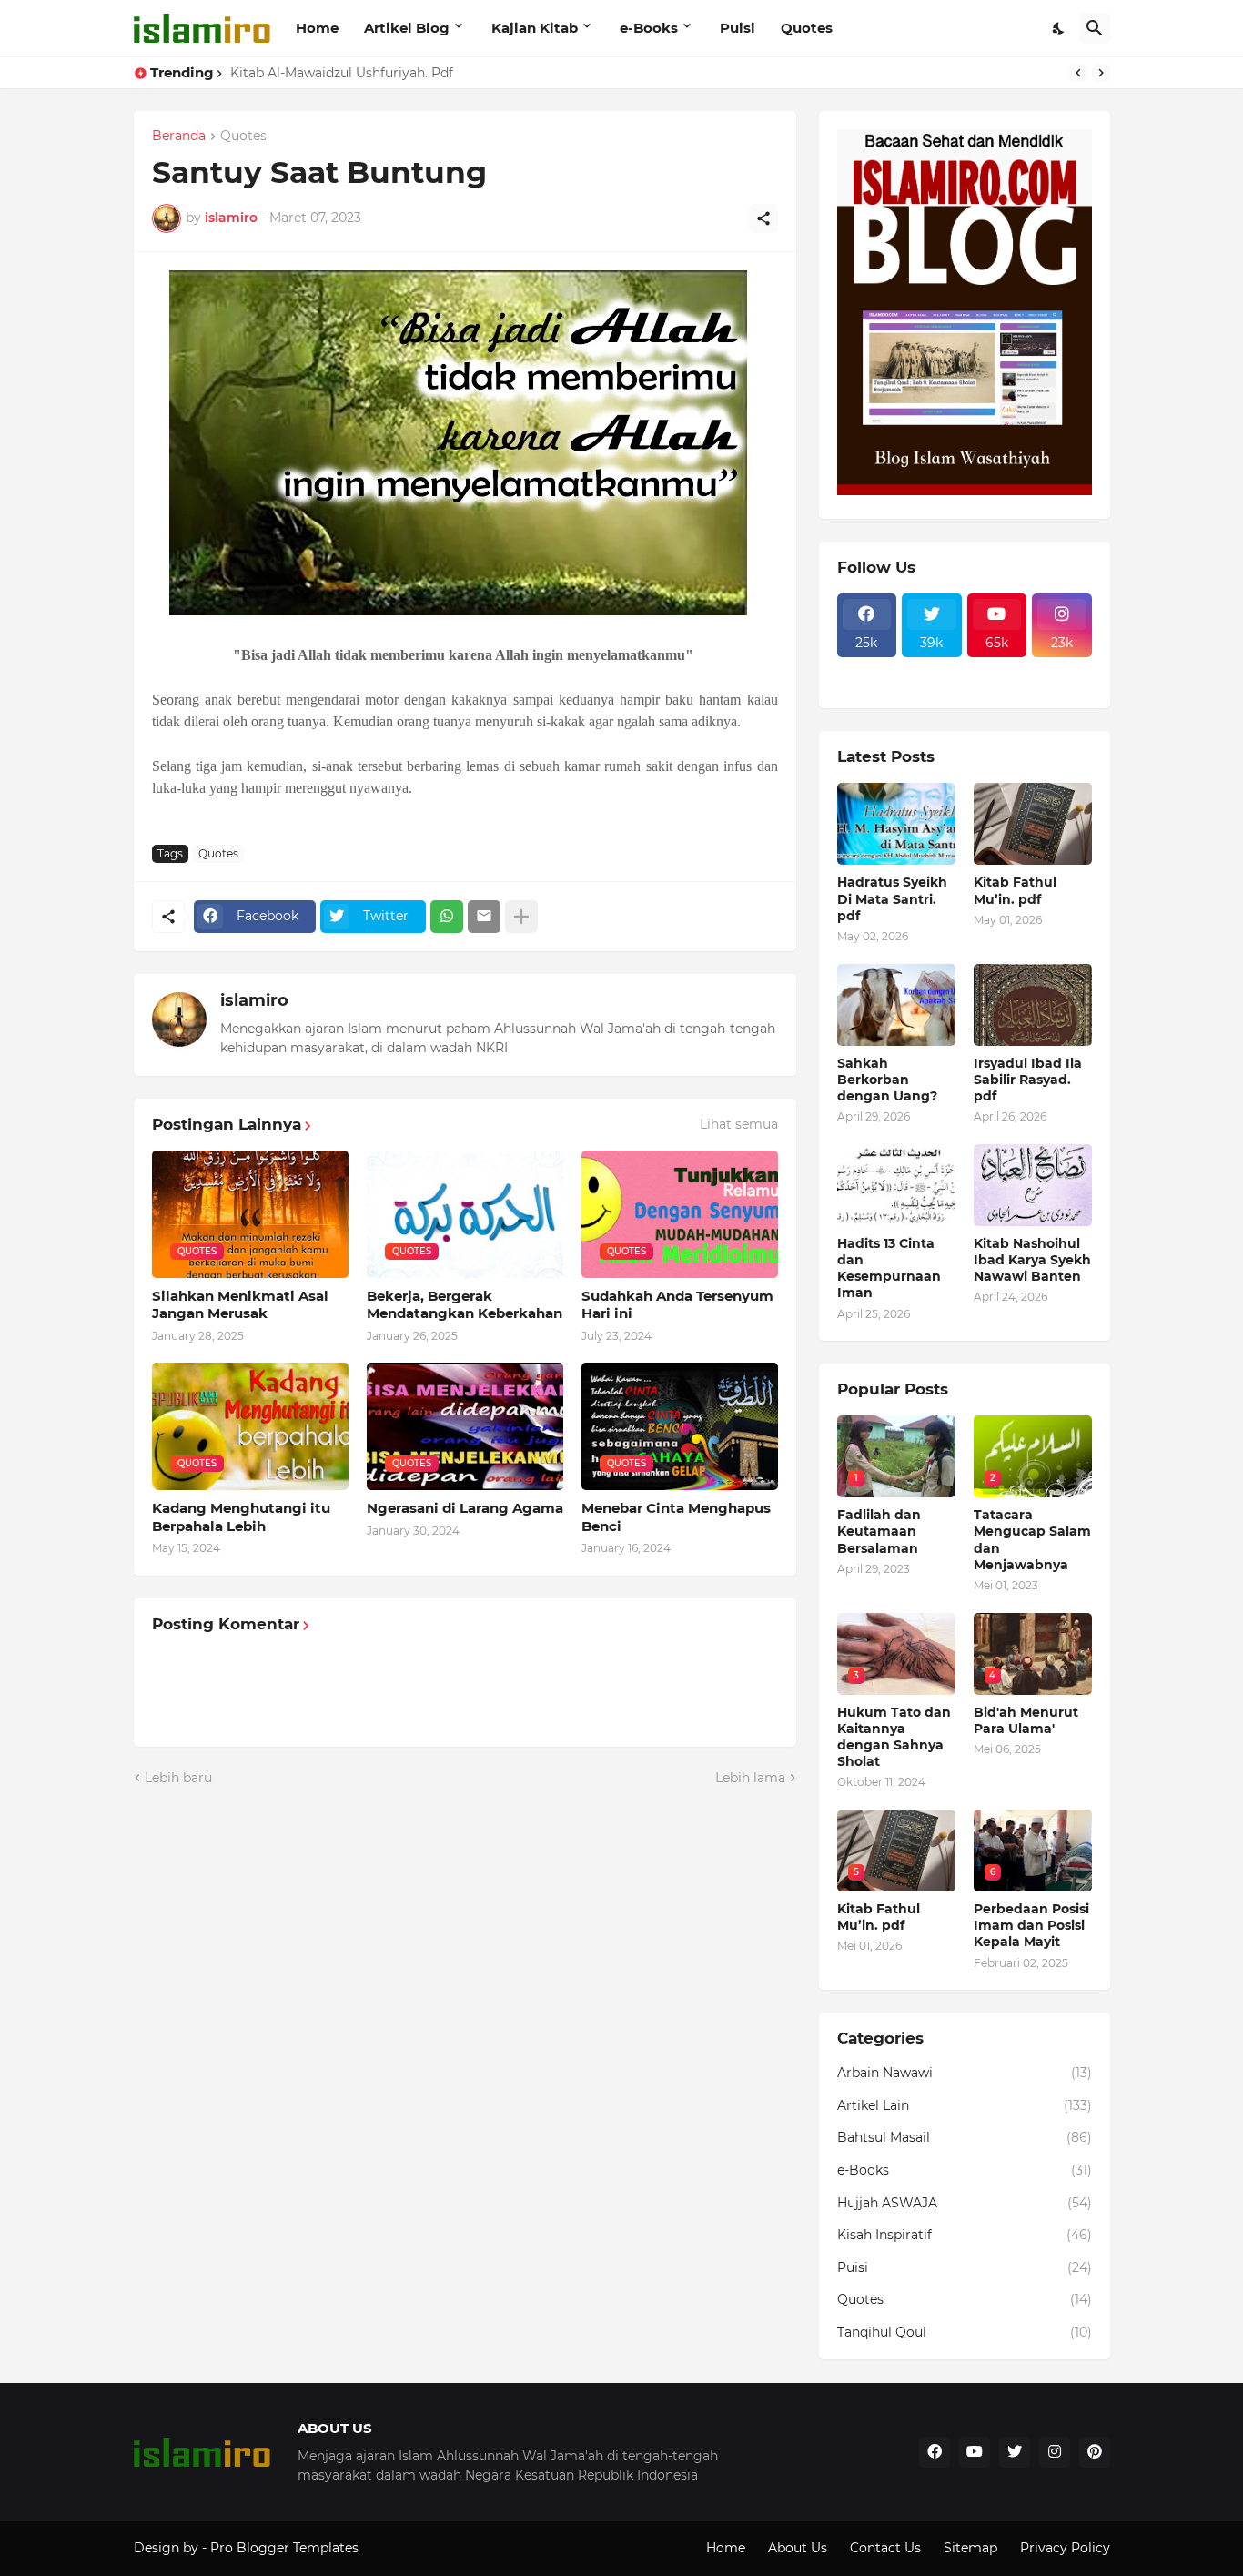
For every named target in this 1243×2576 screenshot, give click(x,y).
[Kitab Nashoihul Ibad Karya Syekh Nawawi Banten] (1033, 1185)
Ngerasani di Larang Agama (465, 1508)
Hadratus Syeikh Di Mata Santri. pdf (892, 898)
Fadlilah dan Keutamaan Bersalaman (879, 1531)
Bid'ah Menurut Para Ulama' (1026, 1720)
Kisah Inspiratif (965, 2235)
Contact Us (885, 2548)
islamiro (254, 1000)
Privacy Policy (1065, 2548)
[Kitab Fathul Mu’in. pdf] (1033, 824)
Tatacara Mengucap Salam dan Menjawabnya (1032, 1540)
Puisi (738, 28)
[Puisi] (867, 685)
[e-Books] (932, 685)
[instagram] (1055, 2452)
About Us (798, 2548)
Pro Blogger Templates (284, 2548)
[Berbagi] (763, 218)
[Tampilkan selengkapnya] (521, 917)
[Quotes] (1062, 668)
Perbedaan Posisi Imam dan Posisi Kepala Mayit (1031, 1925)
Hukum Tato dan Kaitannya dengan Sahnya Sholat (894, 1737)
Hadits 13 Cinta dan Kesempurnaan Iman (889, 1268)
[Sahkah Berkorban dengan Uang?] (896, 1005)
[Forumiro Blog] (965, 491)
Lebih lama (750, 1778)
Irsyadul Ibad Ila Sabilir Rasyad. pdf (1028, 1080)
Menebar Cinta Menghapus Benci (676, 1517)
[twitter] (1015, 2452)
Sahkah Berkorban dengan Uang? (887, 1080)
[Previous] (1078, 73)
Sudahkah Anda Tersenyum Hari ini (677, 1305)
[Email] (484, 917)
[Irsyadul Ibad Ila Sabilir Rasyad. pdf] (1033, 1005)
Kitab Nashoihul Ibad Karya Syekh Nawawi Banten (1032, 1260)
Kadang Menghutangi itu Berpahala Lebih (241, 1517)
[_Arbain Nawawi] (932, 668)
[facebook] (935, 2452)
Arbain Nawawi (965, 2073)
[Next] (1101, 73)
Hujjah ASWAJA (965, 2203)
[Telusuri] (1095, 28)
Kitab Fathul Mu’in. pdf (1015, 890)
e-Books (649, 28)
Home (317, 28)
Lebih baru (178, 1778)
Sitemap (970, 2548)
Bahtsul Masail (965, 2137)
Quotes (807, 28)
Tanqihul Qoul (965, 2332)
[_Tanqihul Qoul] (997, 668)
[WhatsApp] (447, 917)
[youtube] (975, 2452)
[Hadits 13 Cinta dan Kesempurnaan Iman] (896, 1185)
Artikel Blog (407, 28)
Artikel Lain (965, 2105)
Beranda (179, 137)
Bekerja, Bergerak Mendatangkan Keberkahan (465, 1305)
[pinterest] (1095, 2452)
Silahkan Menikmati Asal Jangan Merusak (240, 1305)
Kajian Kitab (535, 28)
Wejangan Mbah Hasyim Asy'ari (332, 73)
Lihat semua (739, 1124)
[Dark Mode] (1059, 28)
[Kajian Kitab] (867, 668)
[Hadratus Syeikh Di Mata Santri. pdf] (896, 824)
